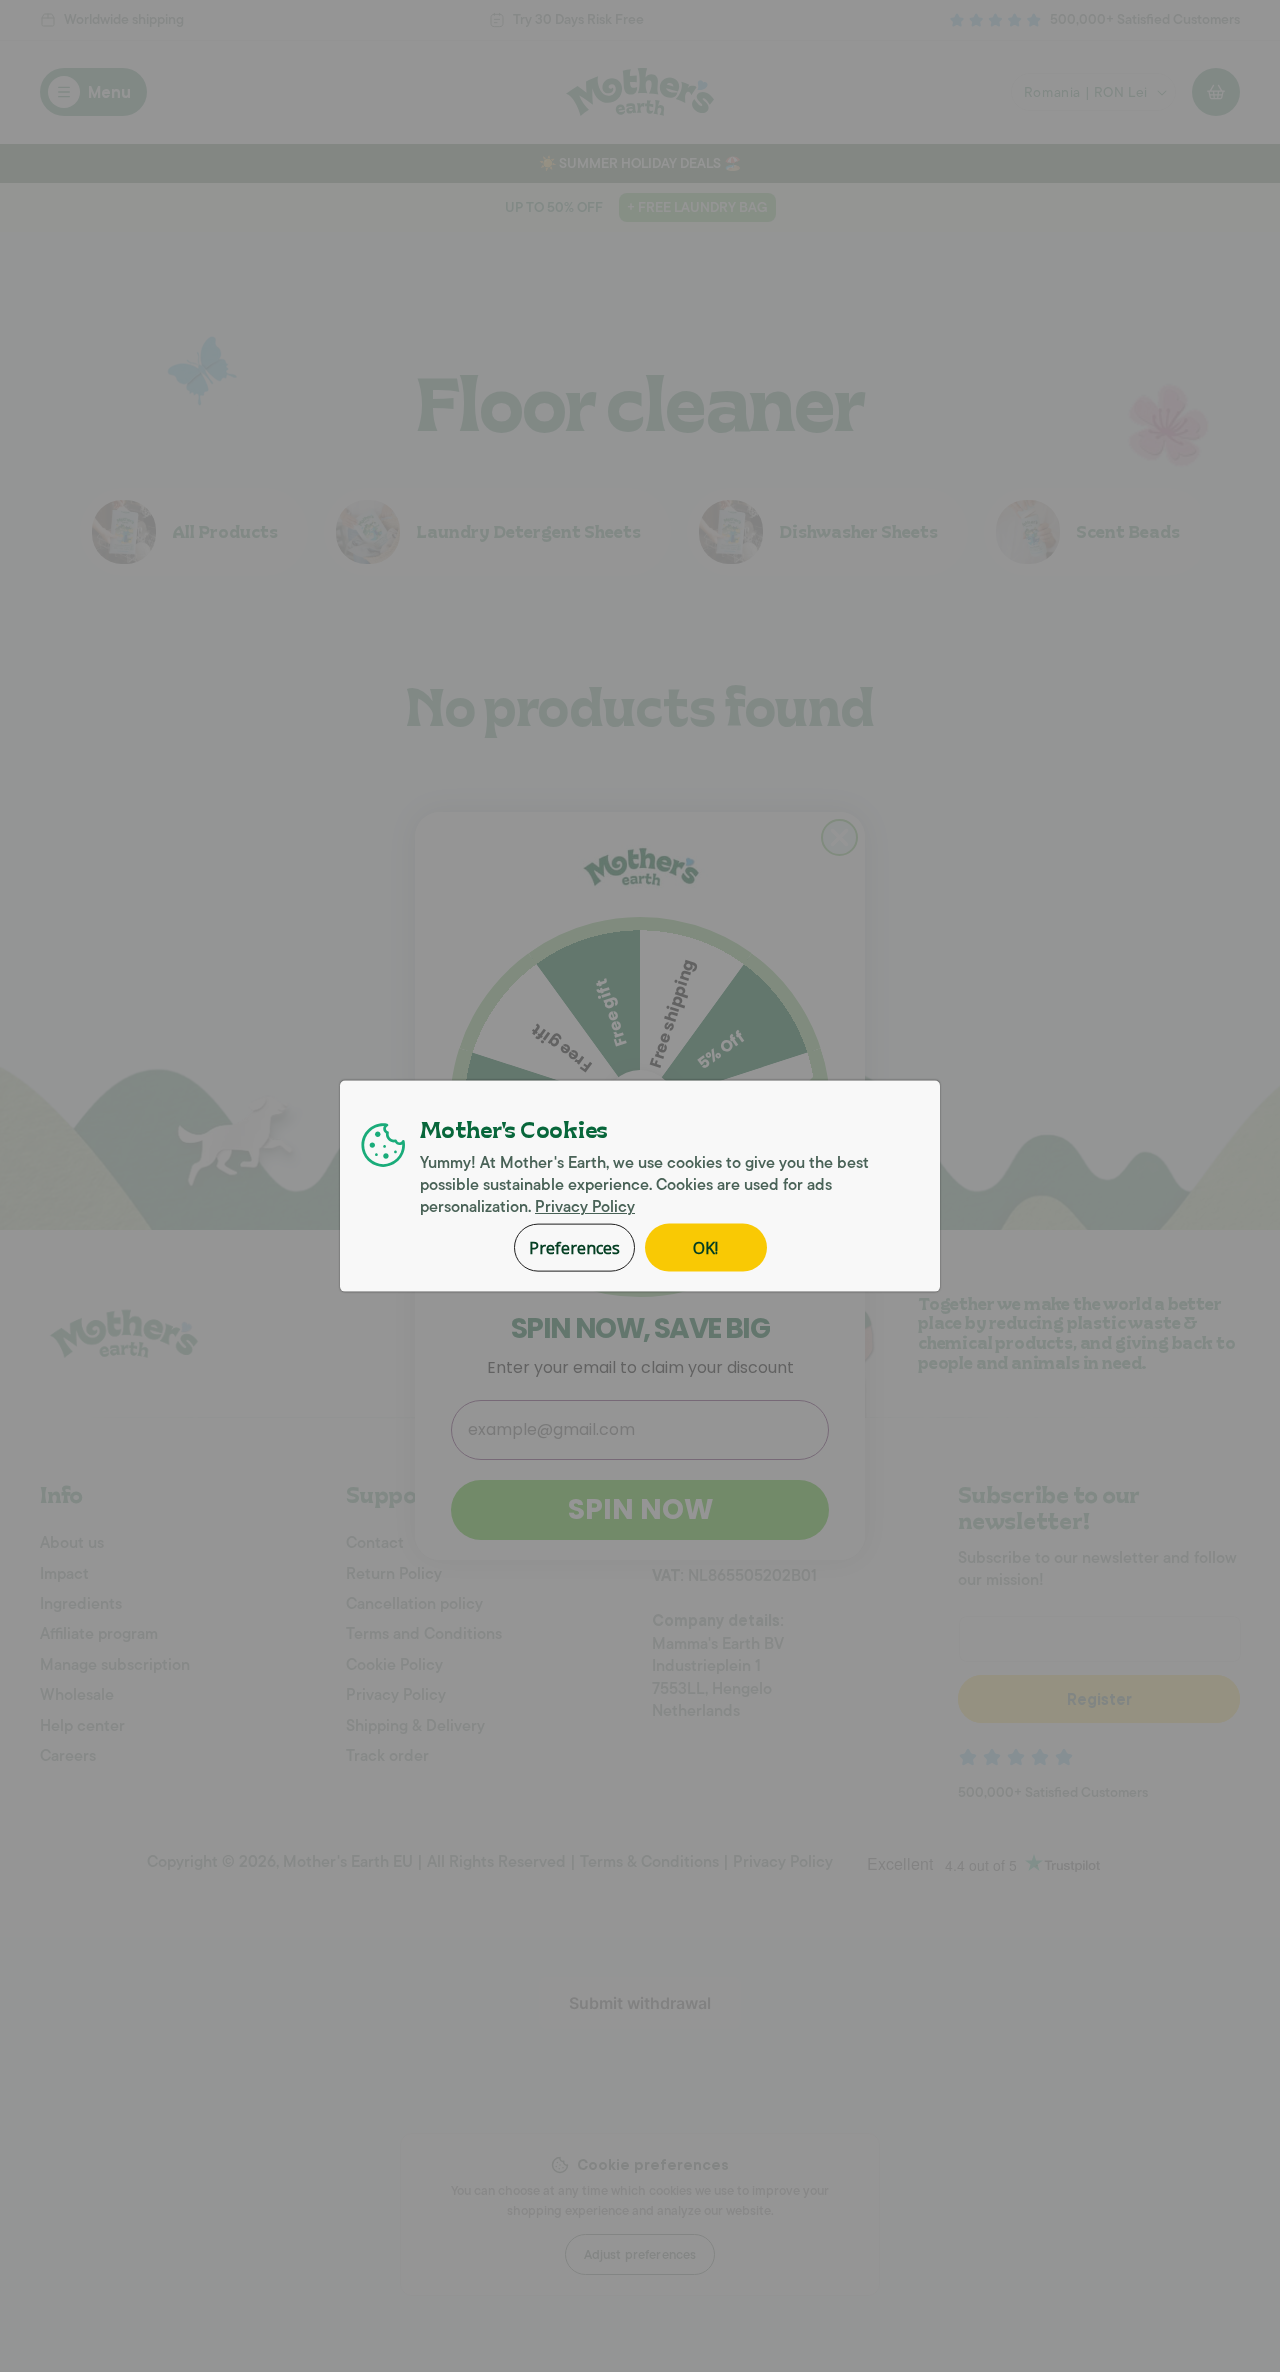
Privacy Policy (585, 1207)
